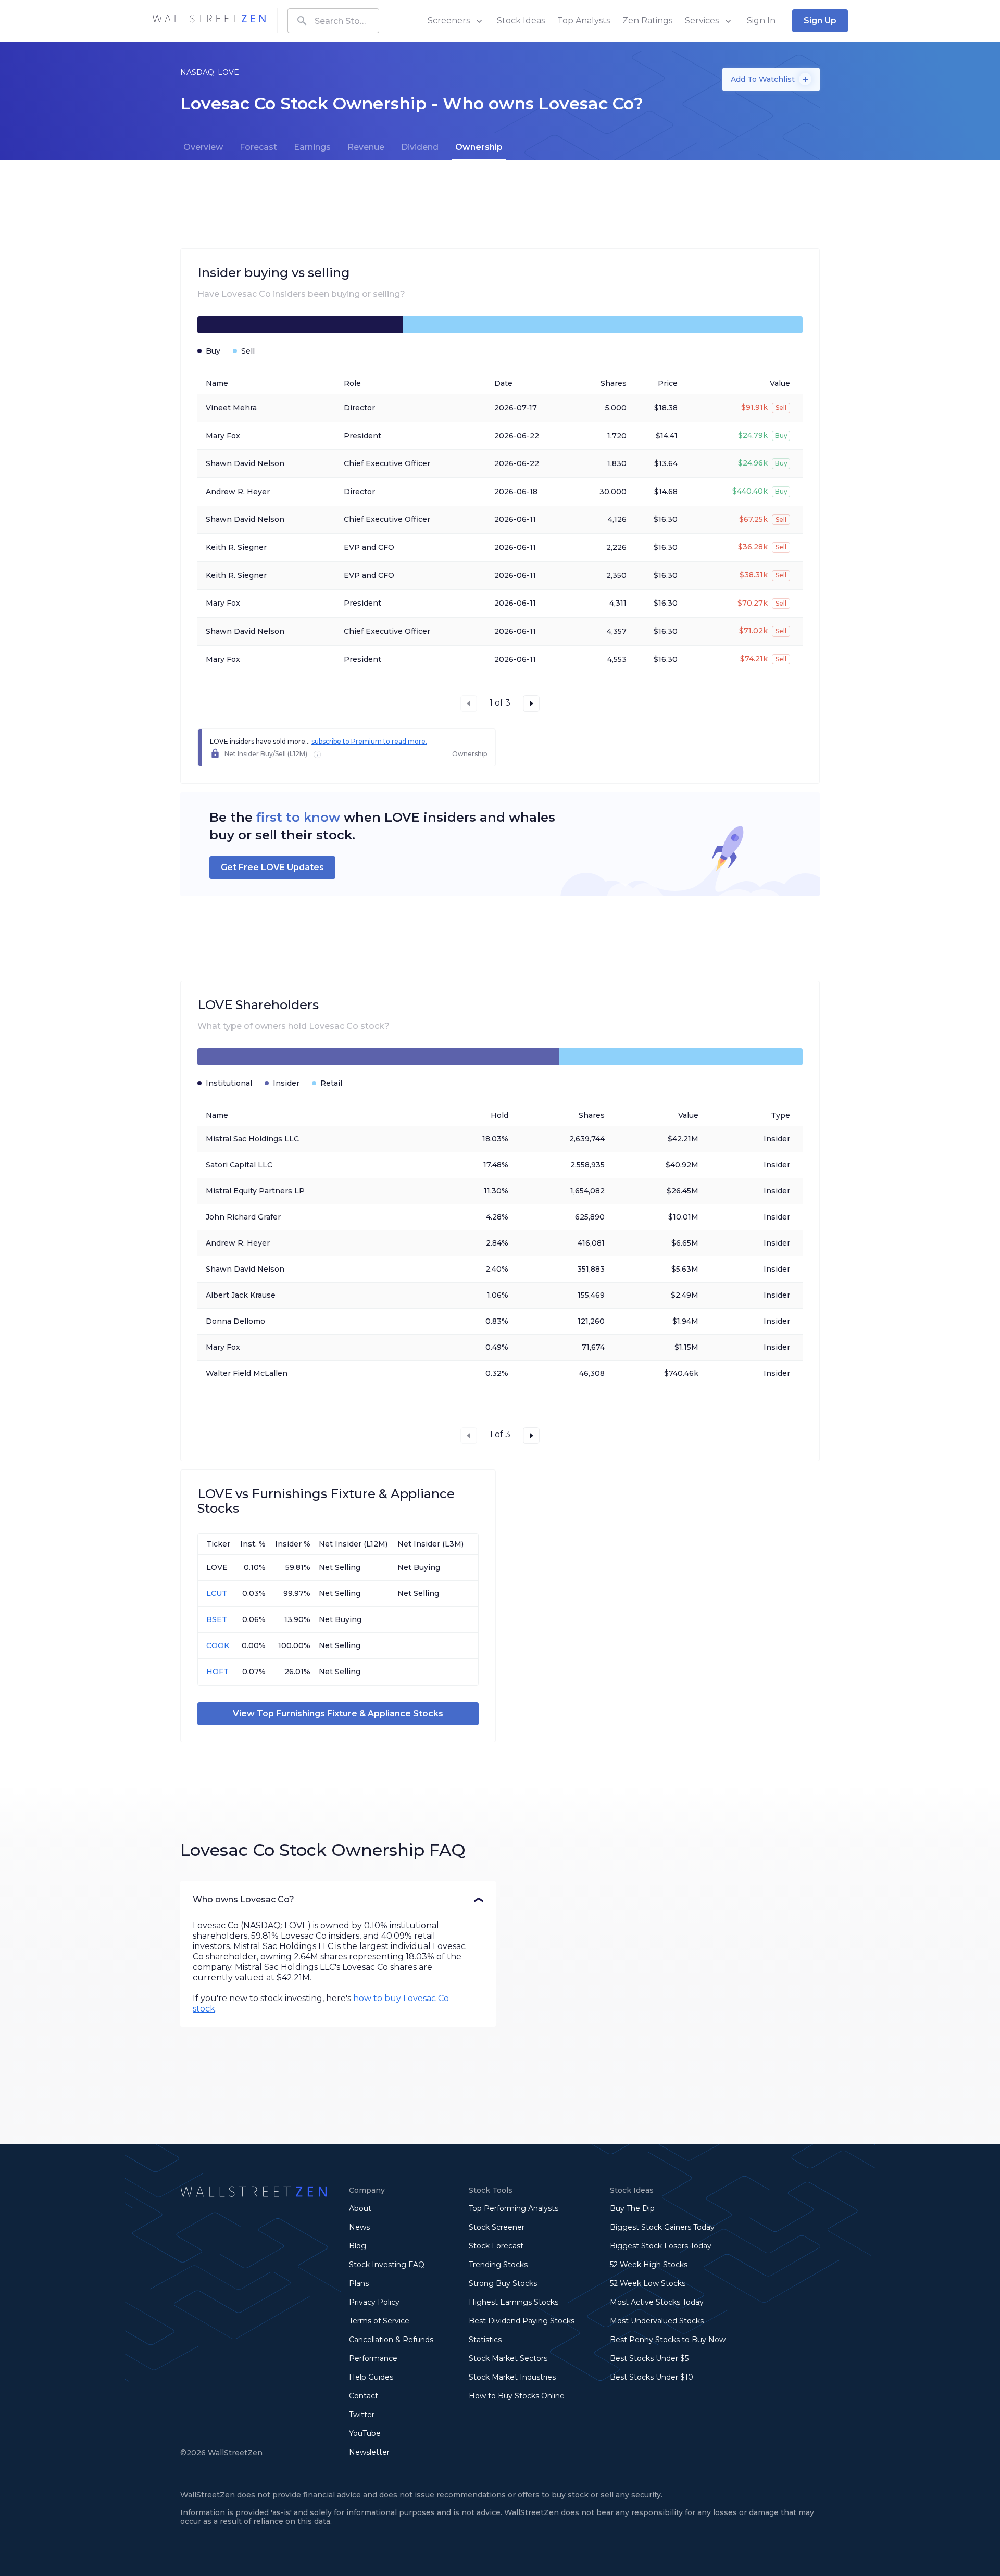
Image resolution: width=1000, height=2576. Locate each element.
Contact (364, 2396)
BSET (217, 1619)
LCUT (217, 1593)
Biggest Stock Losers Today (661, 2246)
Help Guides (371, 2377)
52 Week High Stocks (649, 2265)
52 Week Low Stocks (648, 2283)
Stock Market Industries (512, 2377)
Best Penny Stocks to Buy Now (668, 2340)
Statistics (485, 2340)
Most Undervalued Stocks (657, 2321)
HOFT (217, 1672)
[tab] (203, 147)
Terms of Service (379, 2321)
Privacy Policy (374, 2302)
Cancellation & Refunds (391, 2340)
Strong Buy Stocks (503, 2283)
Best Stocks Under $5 (649, 2358)
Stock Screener (497, 2227)
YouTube (365, 2433)
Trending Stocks (498, 2265)
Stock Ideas (521, 21)
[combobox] (333, 21)
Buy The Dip (632, 2208)
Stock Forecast (496, 2246)
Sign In (761, 21)
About (360, 2208)
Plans (359, 2283)
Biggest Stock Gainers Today (662, 2227)
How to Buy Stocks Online (517, 2396)
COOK (218, 1645)
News (359, 2227)
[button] (338, 1900)
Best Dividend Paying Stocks (522, 2321)
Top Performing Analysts (514, 2208)
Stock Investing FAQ (387, 2265)
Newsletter (369, 2452)
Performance (373, 2358)
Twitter (362, 2415)
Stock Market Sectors (508, 2358)
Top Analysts (584, 21)
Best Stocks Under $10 (652, 2377)
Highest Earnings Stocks (514, 2302)
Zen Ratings (647, 21)
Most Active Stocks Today (657, 2302)
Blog (358, 2246)
